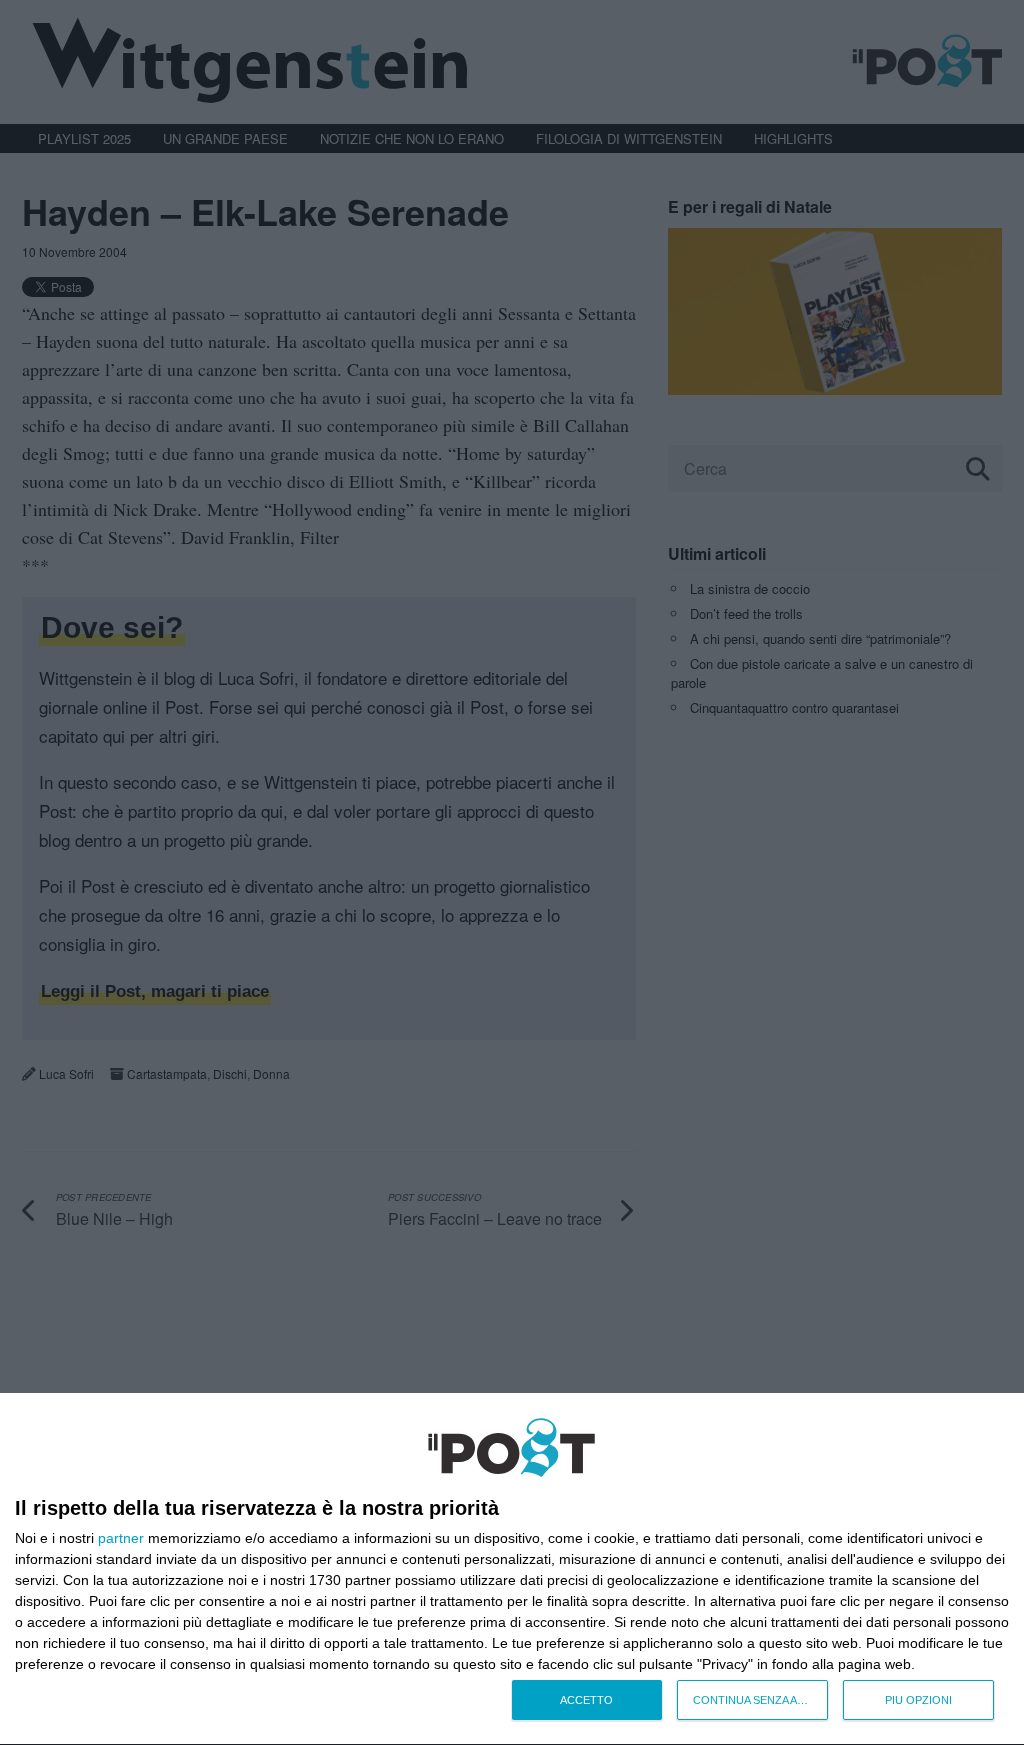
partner (121, 1538)
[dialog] (512, 1569)
